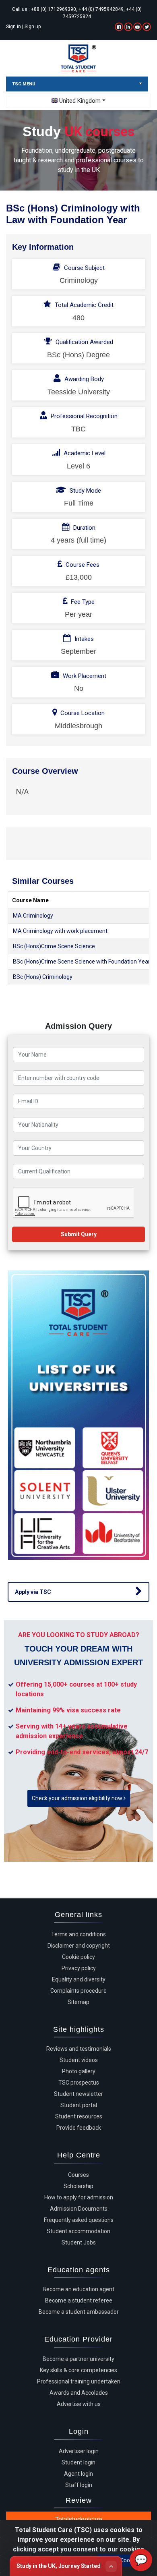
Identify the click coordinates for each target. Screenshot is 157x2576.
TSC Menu (24, 84)
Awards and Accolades (79, 2393)
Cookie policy (78, 1957)
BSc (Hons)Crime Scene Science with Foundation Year (82, 962)
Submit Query (79, 1234)
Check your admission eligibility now (78, 1798)
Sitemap (78, 2002)
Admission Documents (79, 2209)
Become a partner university (78, 2359)
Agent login (78, 2474)
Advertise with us (79, 2404)
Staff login (79, 2485)
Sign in (13, 27)
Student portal (79, 2105)
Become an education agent (78, 2289)
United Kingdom (80, 101)
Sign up (33, 27)
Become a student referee (79, 2300)
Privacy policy (79, 1968)
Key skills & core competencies (78, 2370)
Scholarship (78, 2186)
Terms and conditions (78, 1934)
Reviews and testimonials (79, 2049)
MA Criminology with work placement (60, 931)
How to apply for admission (79, 2197)
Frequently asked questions (79, 2220)
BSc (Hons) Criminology (43, 977)
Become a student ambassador (79, 2312)
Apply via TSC (33, 1592)
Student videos (79, 2060)
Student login (78, 2462)
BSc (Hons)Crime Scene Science (54, 946)
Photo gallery (79, 2071)
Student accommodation (78, 2231)
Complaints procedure (78, 1991)
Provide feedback (79, 2128)
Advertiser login (79, 2451)
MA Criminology (33, 916)
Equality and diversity (79, 1979)
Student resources (79, 2116)
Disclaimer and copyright (79, 1946)
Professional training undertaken (79, 2381)
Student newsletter (78, 2094)
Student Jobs (79, 2242)
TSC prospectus (79, 2083)
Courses (78, 2175)
